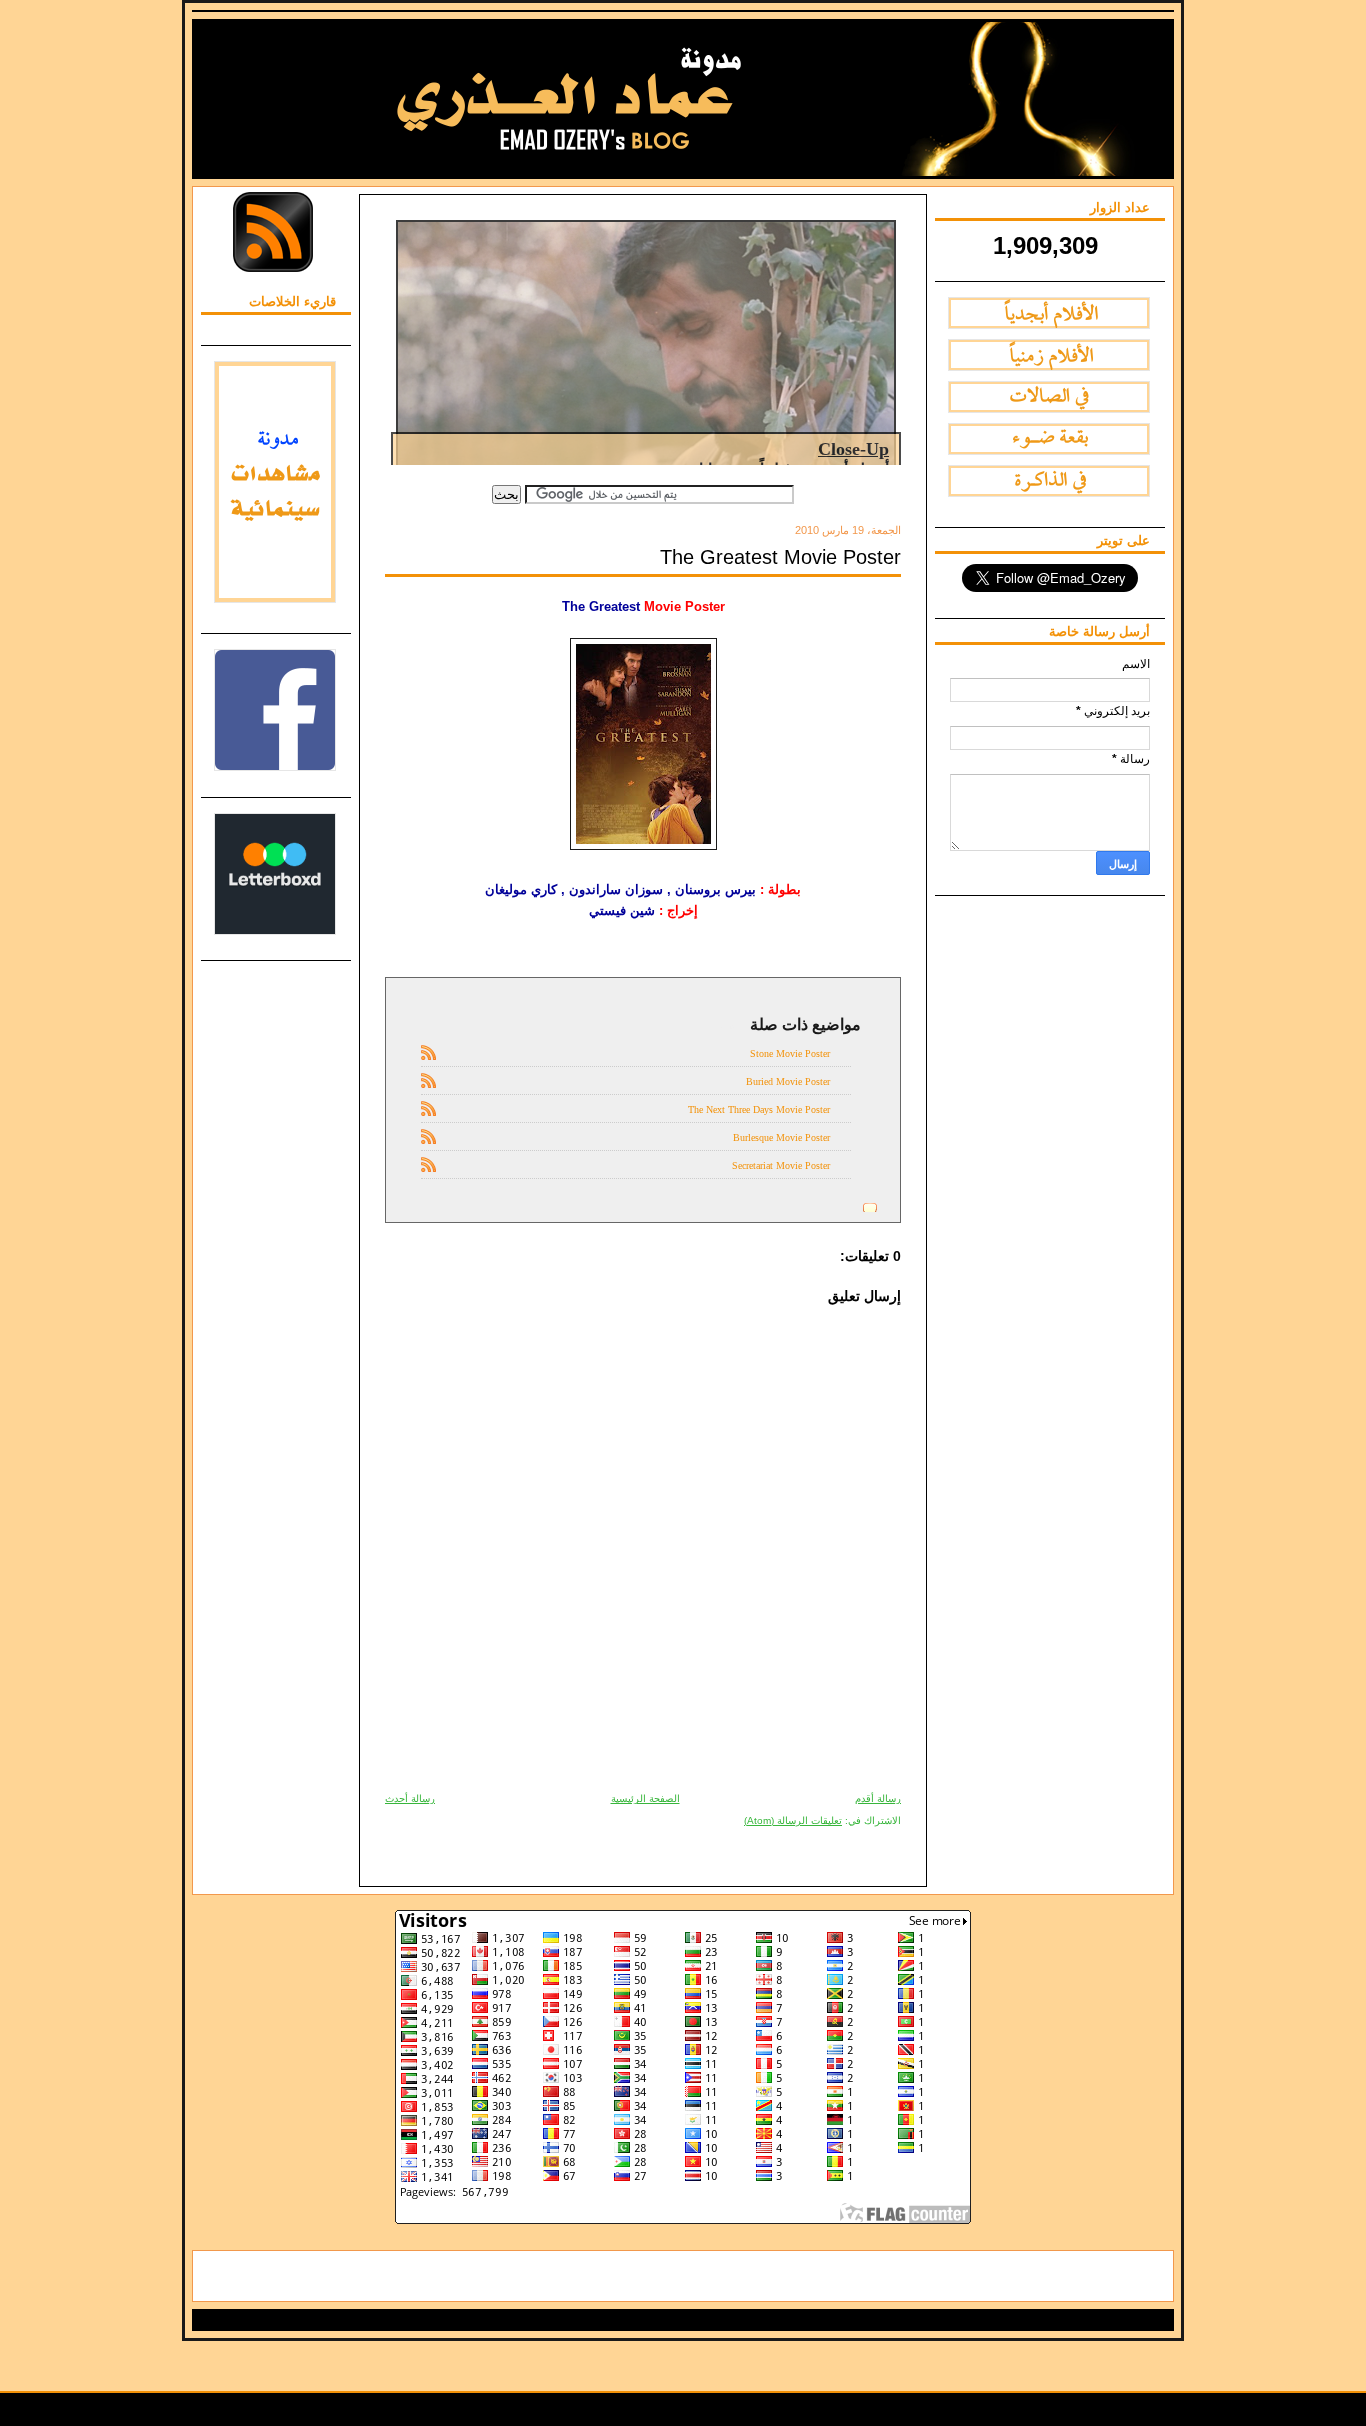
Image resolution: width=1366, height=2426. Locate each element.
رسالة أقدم (878, 1798)
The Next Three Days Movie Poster (759, 1109)
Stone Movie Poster (790, 1053)
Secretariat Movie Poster (781, 1165)
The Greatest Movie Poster (780, 557)
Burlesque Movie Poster (781, 1137)
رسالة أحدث (410, 1798)
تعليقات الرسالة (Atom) (793, 1820)
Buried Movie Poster (788, 1081)
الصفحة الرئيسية (645, 1798)
